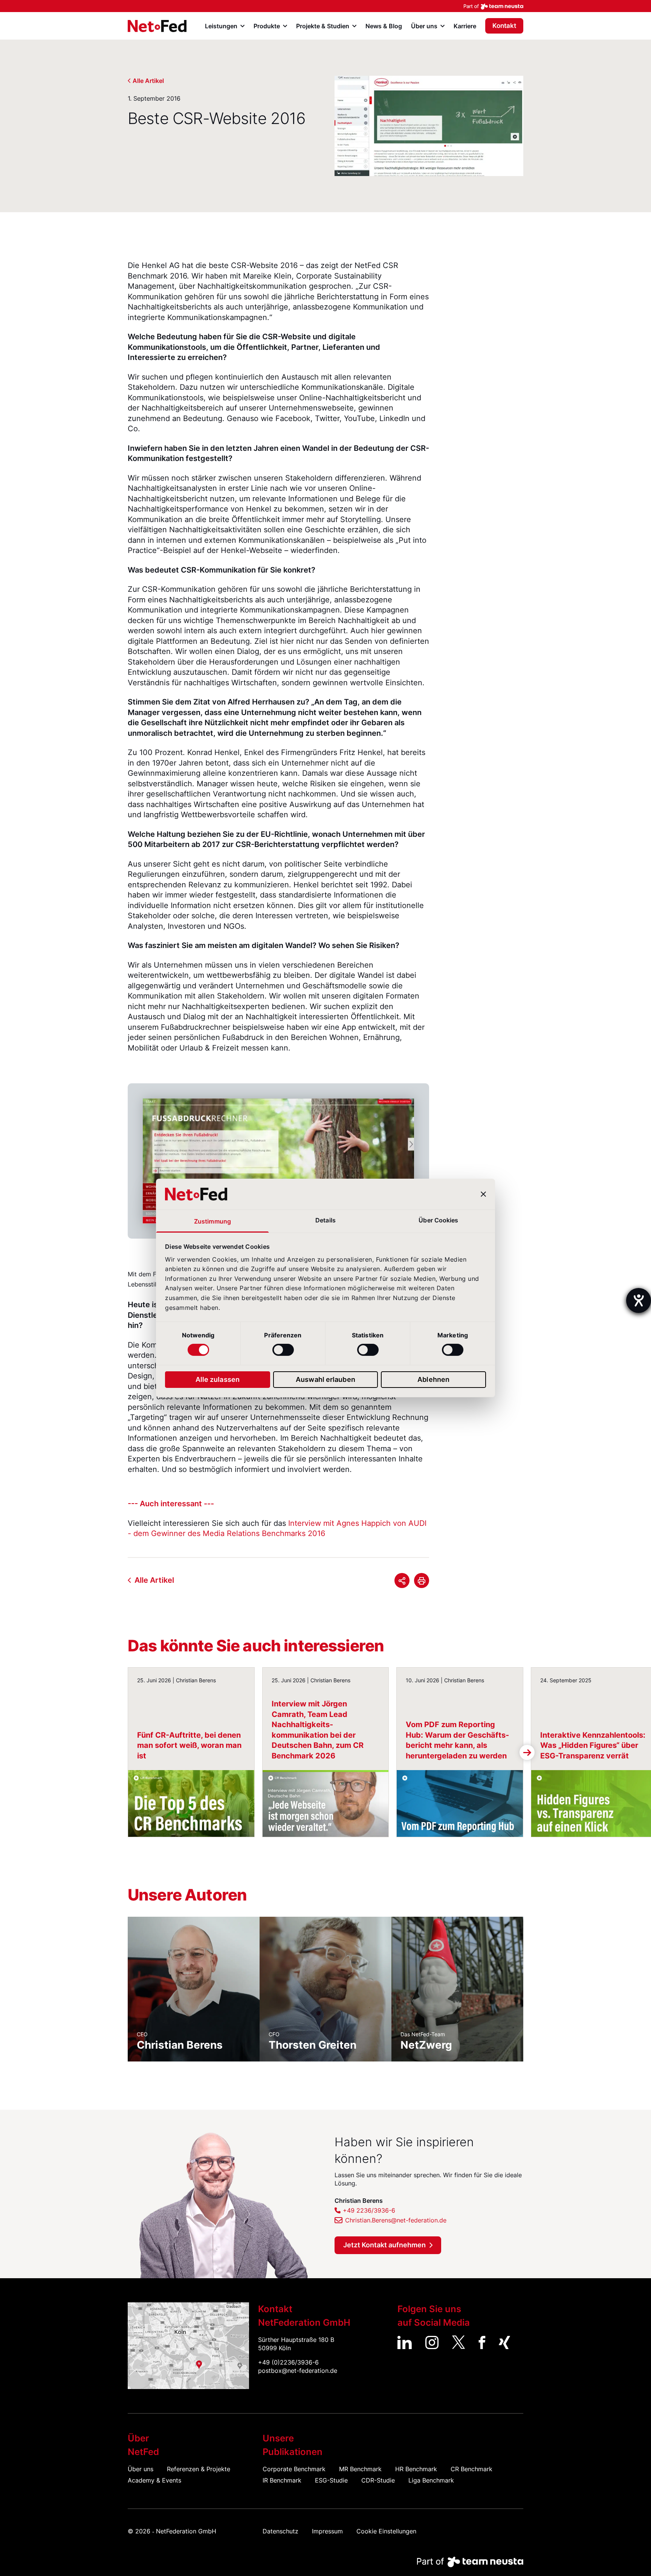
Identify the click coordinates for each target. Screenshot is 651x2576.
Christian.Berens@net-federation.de (396, 2220)
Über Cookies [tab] (438, 1220)
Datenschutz (280, 2531)
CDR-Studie (378, 2480)
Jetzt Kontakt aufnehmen (384, 2245)
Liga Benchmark (431, 2480)
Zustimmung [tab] (212, 1221)
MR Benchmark (360, 2469)
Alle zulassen (218, 1379)
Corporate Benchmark (294, 2469)
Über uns (141, 2469)
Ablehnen (433, 1379)
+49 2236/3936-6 (369, 2210)
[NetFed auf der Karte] (188, 2346)
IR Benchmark (282, 2480)
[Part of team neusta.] (325, 6)
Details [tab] (325, 1220)
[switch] (283, 1350)
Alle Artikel (148, 81)
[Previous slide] (124, 1161)
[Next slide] (433, 1161)
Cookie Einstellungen (386, 2531)
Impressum (327, 2531)
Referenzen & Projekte (199, 2469)
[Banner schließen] (483, 1194)
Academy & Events (154, 2480)
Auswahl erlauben (325, 1379)
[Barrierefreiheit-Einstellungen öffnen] (639, 1300)
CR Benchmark (471, 2469)
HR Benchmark (416, 2469)
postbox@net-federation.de (298, 2371)
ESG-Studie (331, 2480)
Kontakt (504, 26)
